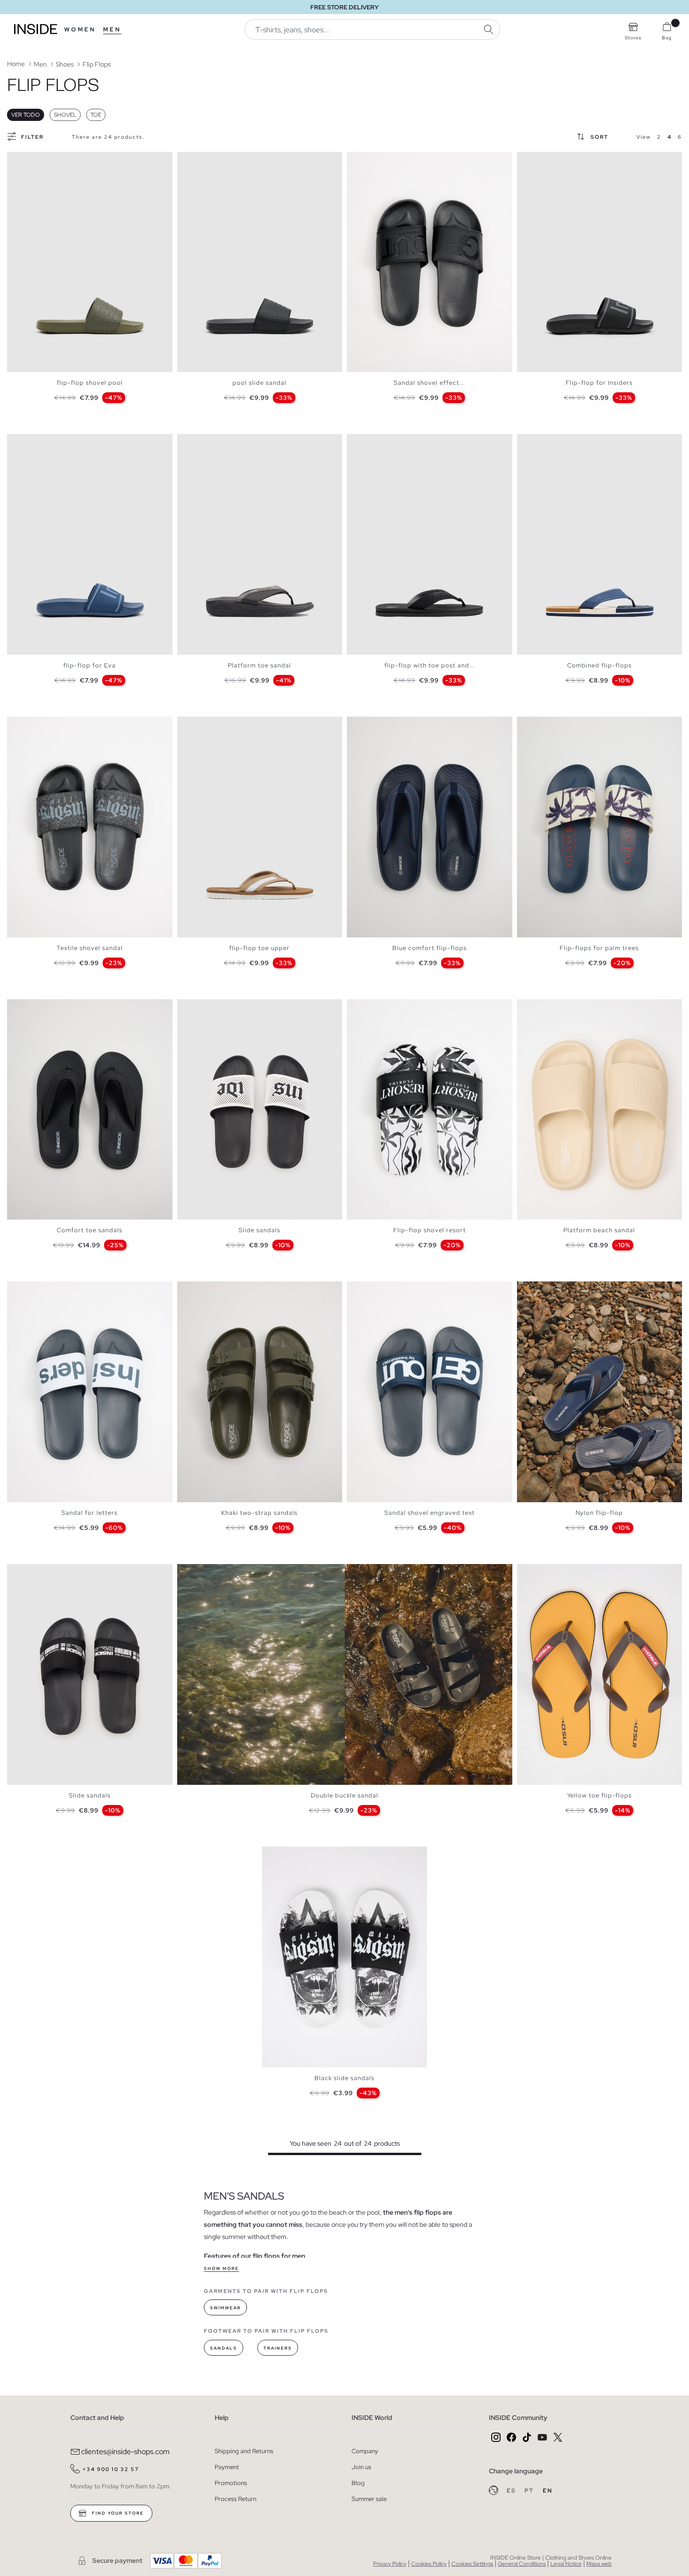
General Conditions (522, 2564)
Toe (96, 115)
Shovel (65, 115)
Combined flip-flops (599, 665)
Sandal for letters (90, 1513)
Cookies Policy (429, 2564)
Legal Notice (566, 2564)
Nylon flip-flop (599, 1513)
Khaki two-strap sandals (259, 1513)
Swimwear (225, 2308)
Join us (361, 2467)
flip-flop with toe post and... (430, 665)
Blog (358, 2483)
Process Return (236, 2499)
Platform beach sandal (599, 1230)
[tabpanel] (90, 262)
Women (80, 30)
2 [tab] (21, 160)
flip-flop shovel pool (90, 383)
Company (365, 2451)
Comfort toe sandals (90, 1230)
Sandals (224, 2348)
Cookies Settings (472, 2564)
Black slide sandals (344, 2078)
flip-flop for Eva (90, 665)
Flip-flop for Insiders (599, 383)
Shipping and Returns (244, 2451)
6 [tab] (380, 160)
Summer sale (369, 2499)
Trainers (278, 2348)
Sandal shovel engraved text (430, 1513)
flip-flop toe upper (259, 948)
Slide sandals (259, 1230)
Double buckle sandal (344, 1795)
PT (530, 2491)
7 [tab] (554, 1289)
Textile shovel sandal (90, 948)
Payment (227, 2467)
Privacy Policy (390, 2564)
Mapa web (599, 2564)
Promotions (231, 2483)
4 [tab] (30, 160)
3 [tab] (26, 160)
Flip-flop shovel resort (430, 1230)
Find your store (117, 2513)
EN (548, 2491)
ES (512, 2491)
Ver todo (26, 115)
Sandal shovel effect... (429, 383)
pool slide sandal (259, 383)
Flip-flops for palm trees (599, 948)
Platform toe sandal (259, 665)
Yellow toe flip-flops (599, 1795)
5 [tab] (375, 160)
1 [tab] (16, 160)
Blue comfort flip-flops (430, 948)
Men (112, 30)
